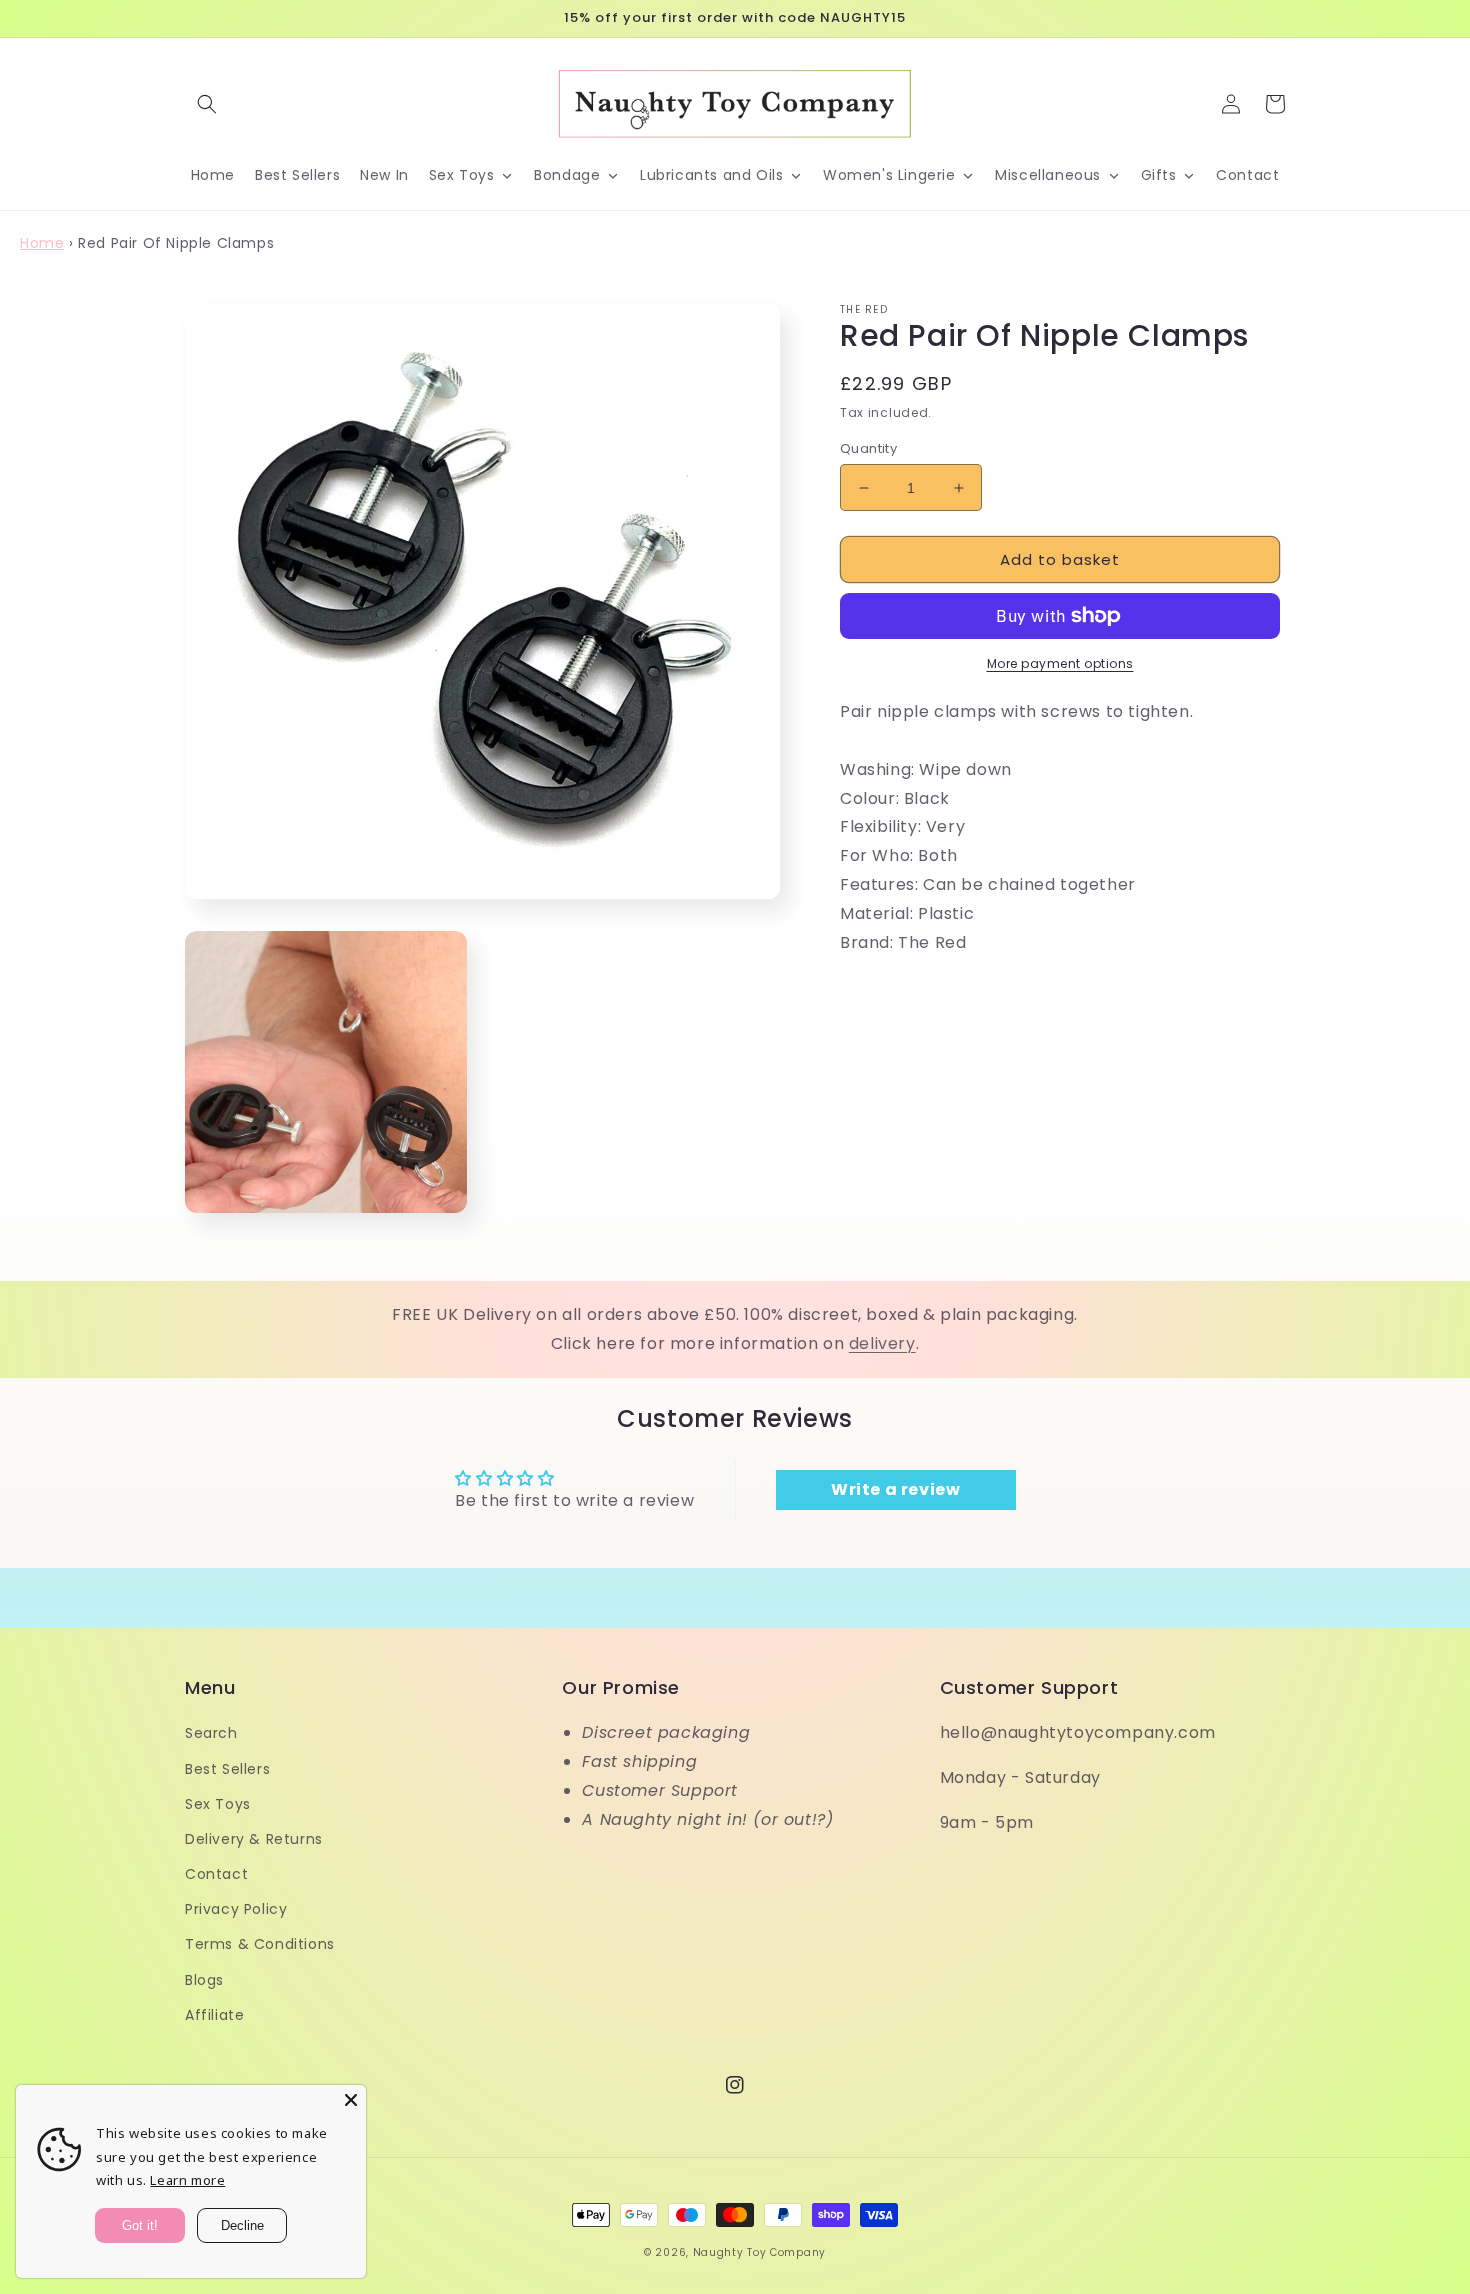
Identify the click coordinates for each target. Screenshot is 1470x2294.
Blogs (204, 1980)
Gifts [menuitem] (1159, 175)
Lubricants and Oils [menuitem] (711, 175)
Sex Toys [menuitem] (462, 175)
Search (211, 1733)
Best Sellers (227, 1769)
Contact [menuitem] (1247, 175)
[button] (207, 104)
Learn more (187, 2180)
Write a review (895, 1489)
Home (42, 243)
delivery (882, 1343)
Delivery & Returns (254, 1839)
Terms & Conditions (260, 1944)
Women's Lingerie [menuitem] (889, 175)
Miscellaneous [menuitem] (1048, 175)
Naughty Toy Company (759, 2252)
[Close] (351, 2100)
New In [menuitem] (384, 175)
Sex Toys (218, 1804)
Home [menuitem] (213, 175)
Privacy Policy (236, 1909)
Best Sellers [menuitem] (297, 175)
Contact (216, 1874)
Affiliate (214, 2015)
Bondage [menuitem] (567, 175)
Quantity (868, 448)
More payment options (1060, 663)
